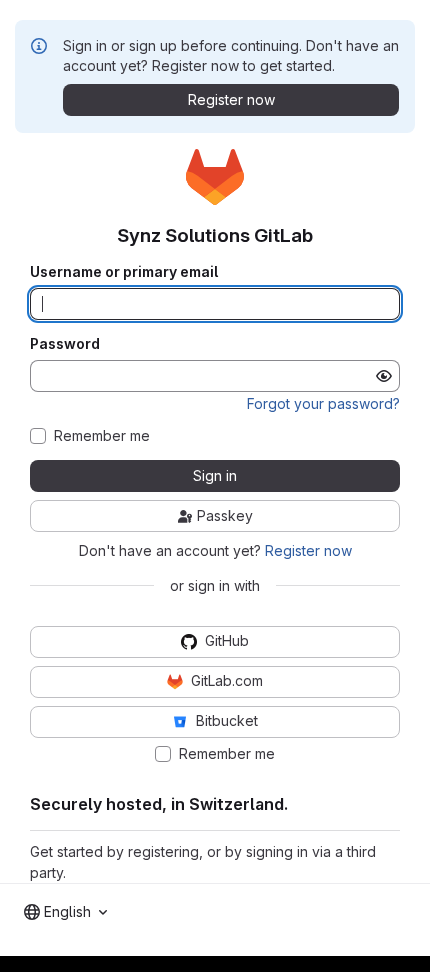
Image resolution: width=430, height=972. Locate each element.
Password (65, 344)
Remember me (102, 436)
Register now (308, 550)
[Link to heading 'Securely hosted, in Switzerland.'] (297, 804)
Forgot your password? (323, 403)
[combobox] (65, 912)
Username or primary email (124, 272)
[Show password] (384, 376)
